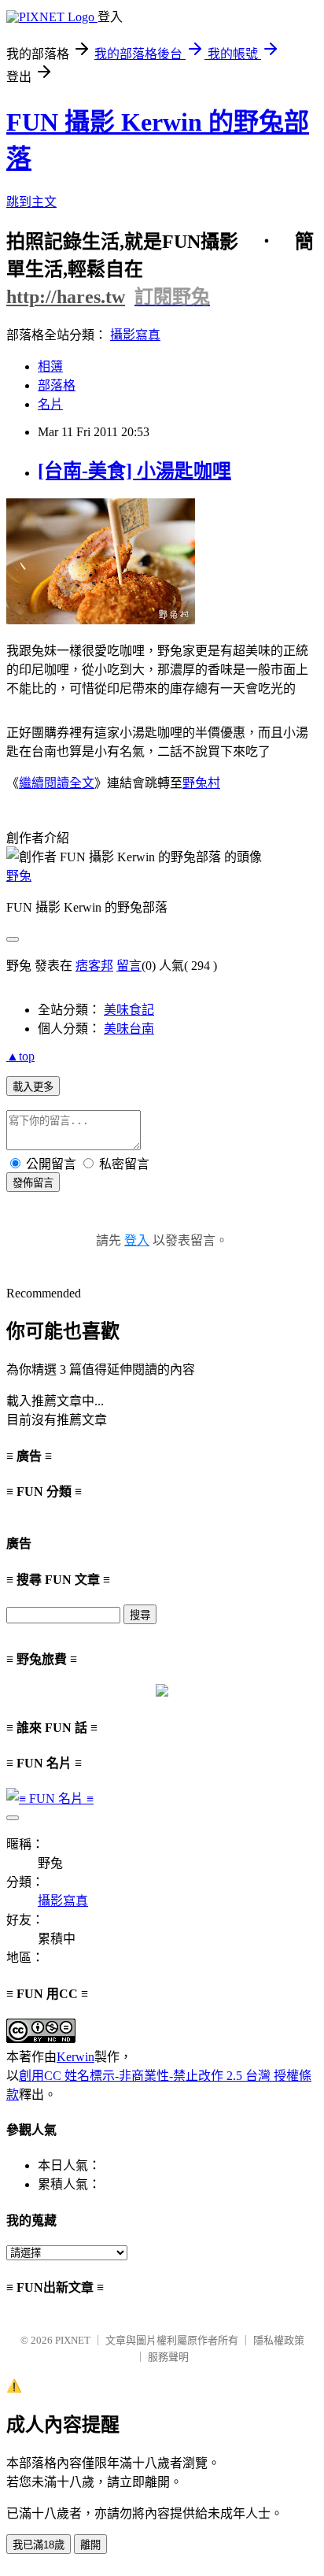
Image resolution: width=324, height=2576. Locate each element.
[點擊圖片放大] (101, 620)
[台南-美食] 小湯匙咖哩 (134, 471)
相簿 (50, 366)
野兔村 (201, 783)
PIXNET (73, 2340)
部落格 (57, 385)
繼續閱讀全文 (57, 783)
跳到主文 (31, 202)
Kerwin (75, 2057)
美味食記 (129, 1010)
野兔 (19, 876)
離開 (90, 2545)
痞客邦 (94, 966)
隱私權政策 (279, 2340)
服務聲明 (168, 2357)
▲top (20, 1056)
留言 (129, 966)
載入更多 (33, 1087)
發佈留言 (33, 1183)
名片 (50, 404)
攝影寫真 (135, 335)
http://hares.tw (66, 297)
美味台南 (129, 1029)
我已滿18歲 (39, 2545)
